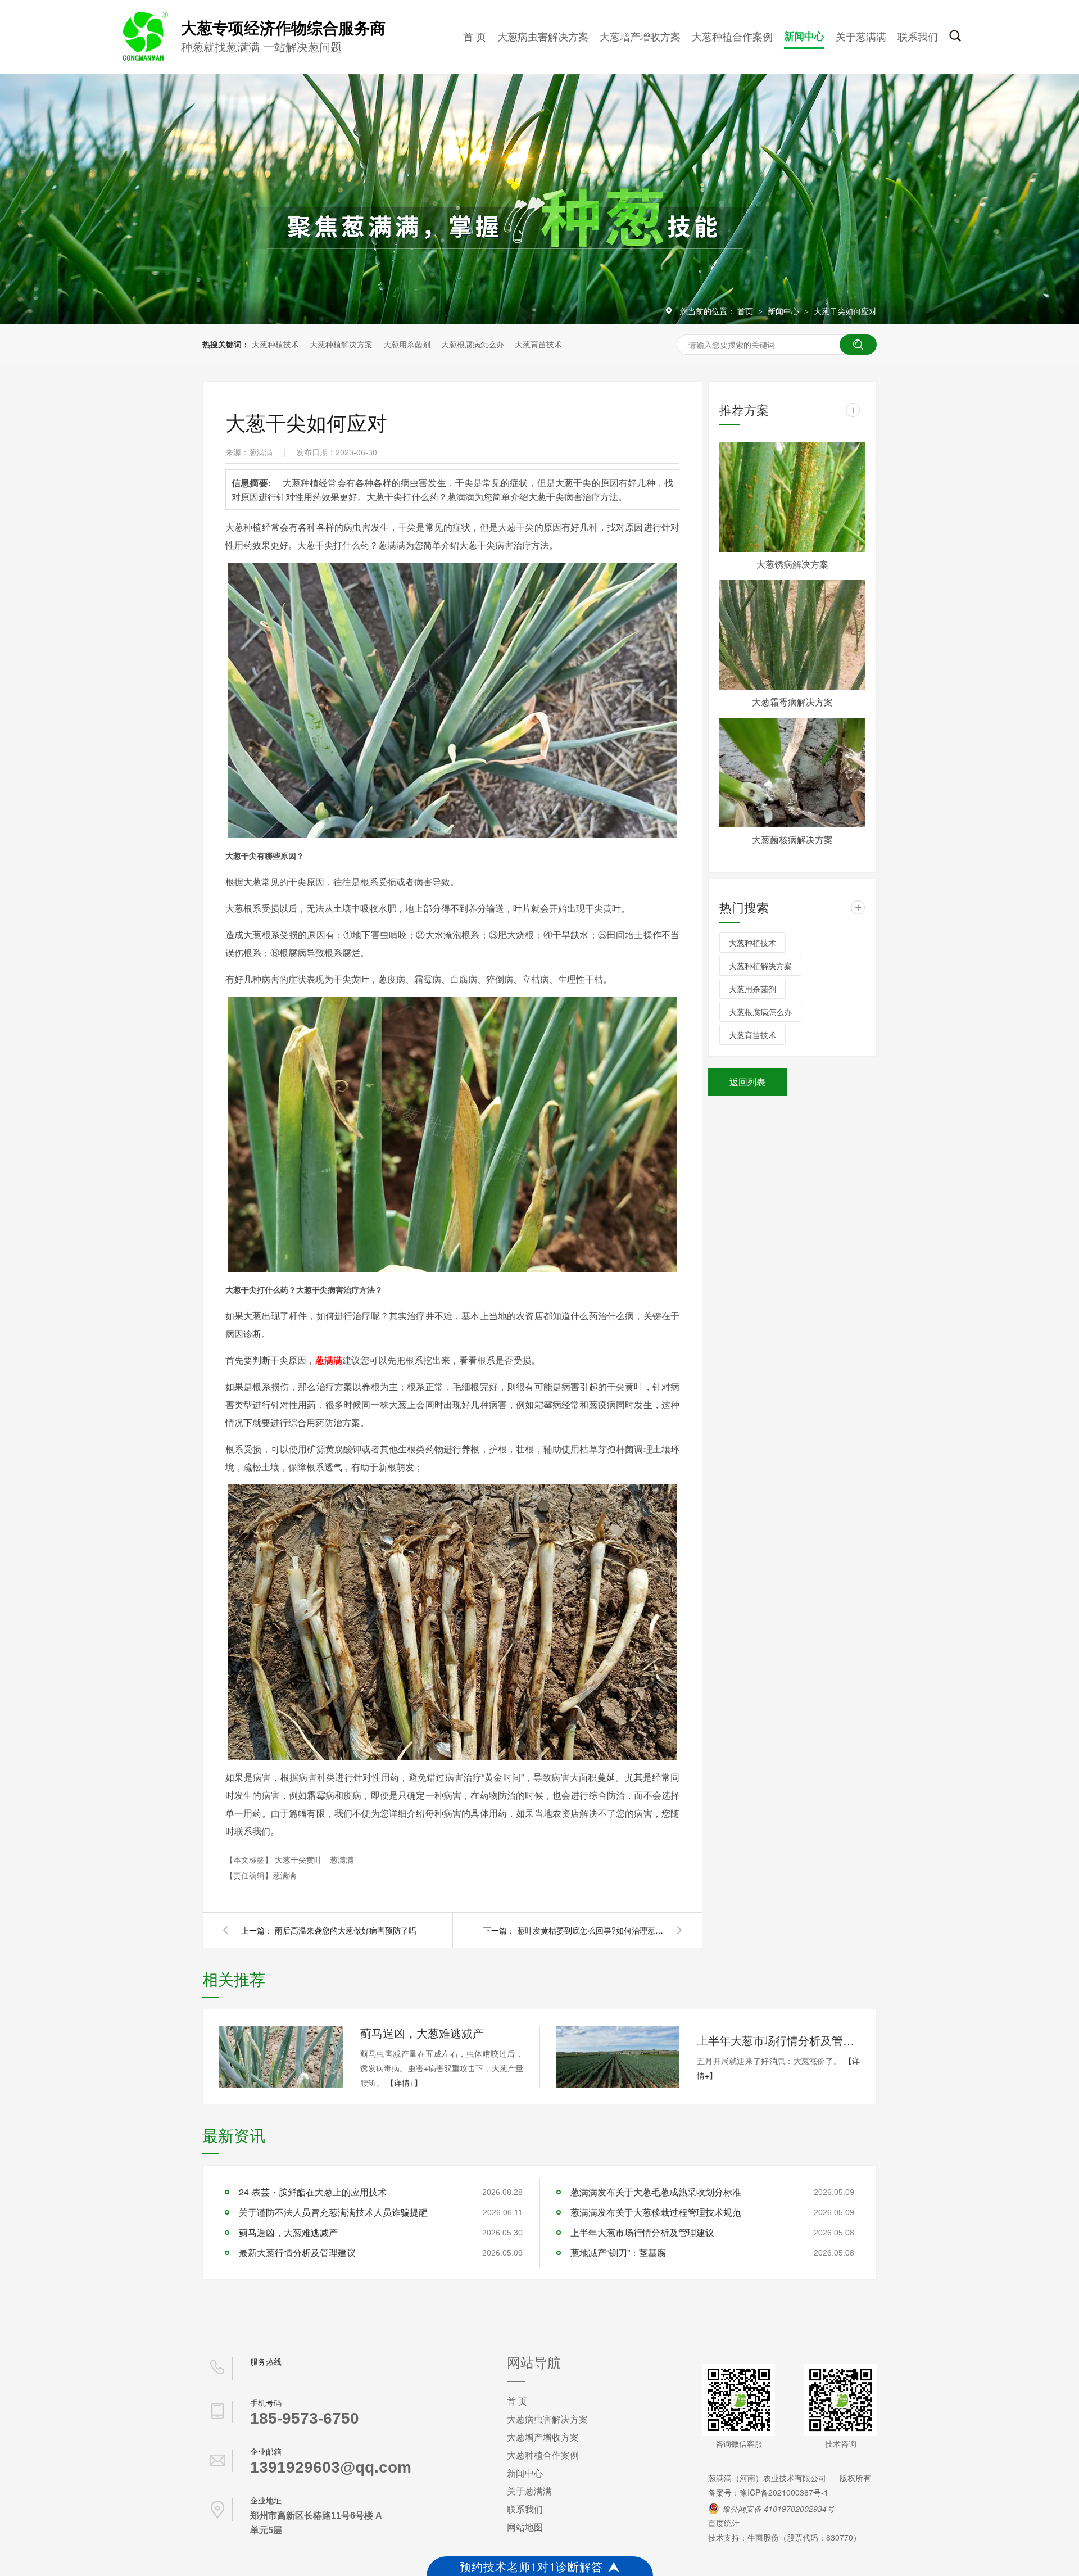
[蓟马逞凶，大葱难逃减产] (281, 2057)
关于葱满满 (861, 36)
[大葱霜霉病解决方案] (792, 635)
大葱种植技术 (275, 344)
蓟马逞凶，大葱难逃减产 (422, 2033)
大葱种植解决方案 (341, 344)
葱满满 (342, 1859)
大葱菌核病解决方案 (792, 839)
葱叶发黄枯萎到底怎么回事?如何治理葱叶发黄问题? (590, 1930)
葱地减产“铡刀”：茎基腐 (618, 2253)
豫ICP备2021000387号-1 (784, 2492)
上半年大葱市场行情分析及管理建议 (778, 2040)
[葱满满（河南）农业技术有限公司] (143, 58)
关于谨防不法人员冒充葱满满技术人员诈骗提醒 (333, 2212)
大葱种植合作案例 (732, 36)
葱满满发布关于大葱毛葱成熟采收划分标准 (656, 2192)
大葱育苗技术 (538, 344)
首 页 (475, 36)
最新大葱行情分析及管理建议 (297, 2253)
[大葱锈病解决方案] (792, 497)
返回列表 (747, 1082)
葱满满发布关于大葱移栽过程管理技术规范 (656, 2212)
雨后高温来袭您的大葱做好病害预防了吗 (346, 1930)
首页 (746, 311)
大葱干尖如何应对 (845, 311)
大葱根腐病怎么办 (473, 344)
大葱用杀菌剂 (407, 344)
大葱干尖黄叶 (300, 1859)
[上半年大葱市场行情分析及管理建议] (618, 2057)
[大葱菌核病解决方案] (792, 773)
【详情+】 (404, 2082)
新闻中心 (804, 36)
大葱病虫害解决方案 (543, 36)
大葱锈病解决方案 (792, 564)
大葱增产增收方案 (640, 36)
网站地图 (525, 2527)
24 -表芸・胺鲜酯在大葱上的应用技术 (313, 2192)
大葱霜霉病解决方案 (792, 702)
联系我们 (918, 36)
